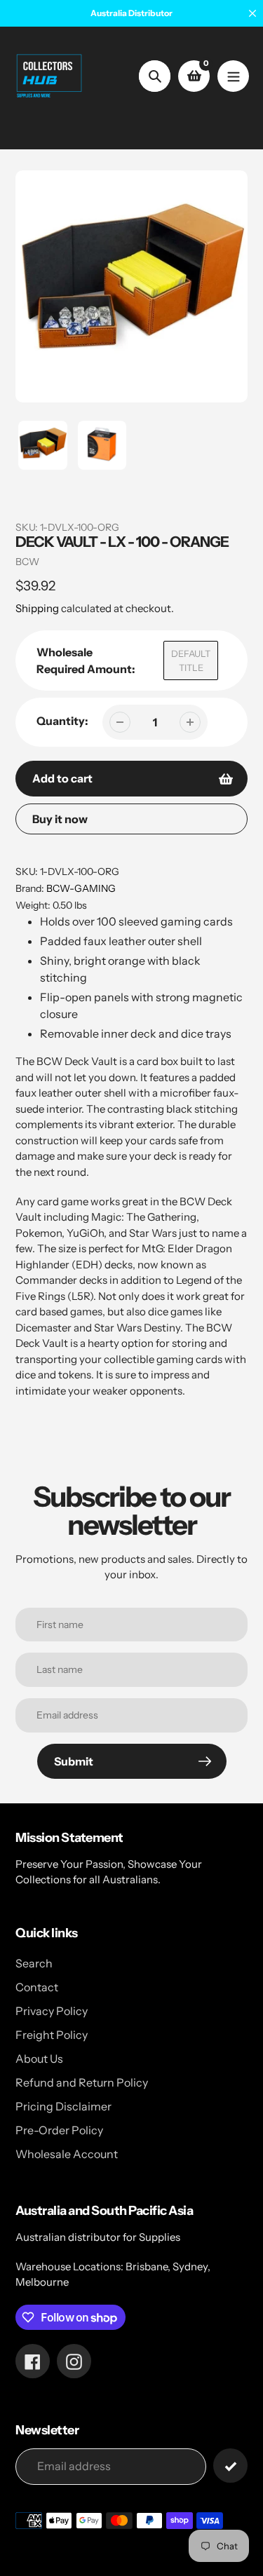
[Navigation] (233, 76)
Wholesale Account (67, 2154)
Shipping (37, 608)
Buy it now (60, 819)
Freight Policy (52, 2035)
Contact (37, 1987)
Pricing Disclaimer (63, 2106)
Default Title (191, 660)
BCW (27, 562)
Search (34, 1963)
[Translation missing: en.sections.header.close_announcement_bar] (252, 13)
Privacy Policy (52, 2011)
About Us (39, 2059)
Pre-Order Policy (59, 2130)
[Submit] (230, 2466)
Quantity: (62, 721)
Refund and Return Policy (82, 2082)
